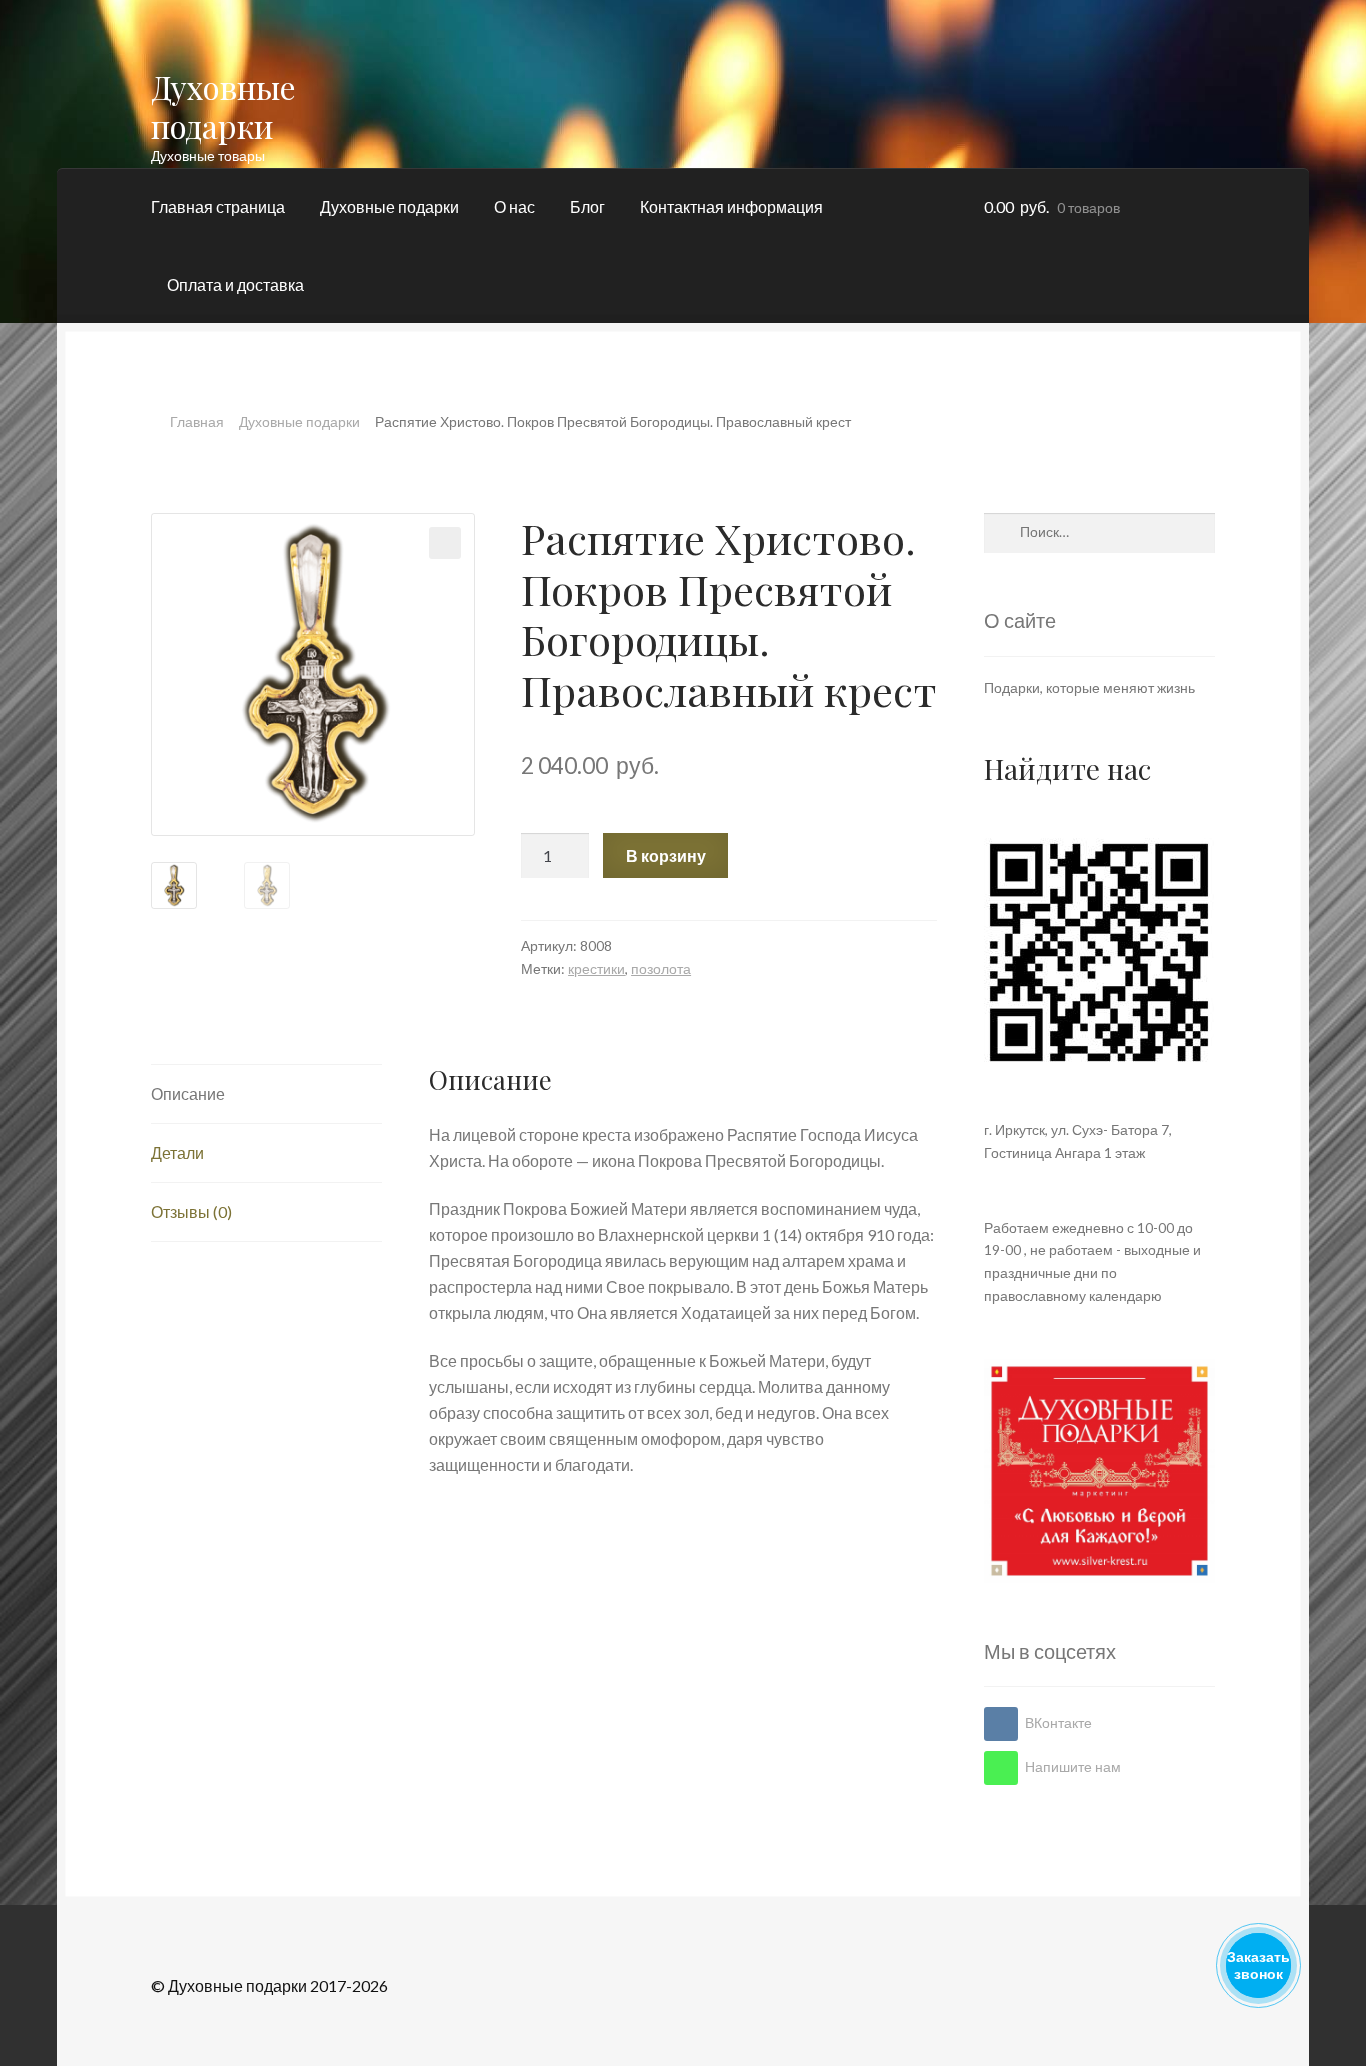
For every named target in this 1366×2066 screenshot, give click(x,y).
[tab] (266, 1094)
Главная (197, 421)
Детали (177, 1152)
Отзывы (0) (191, 1211)
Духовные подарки (223, 106)
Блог (587, 206)
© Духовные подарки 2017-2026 (269, 1985)
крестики (596, 968)
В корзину (666, 855)
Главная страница (218, 206)
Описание (188, 1093)
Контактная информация (731, 206)
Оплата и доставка (235, 284)
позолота (661, 968)
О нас (514, 206)
